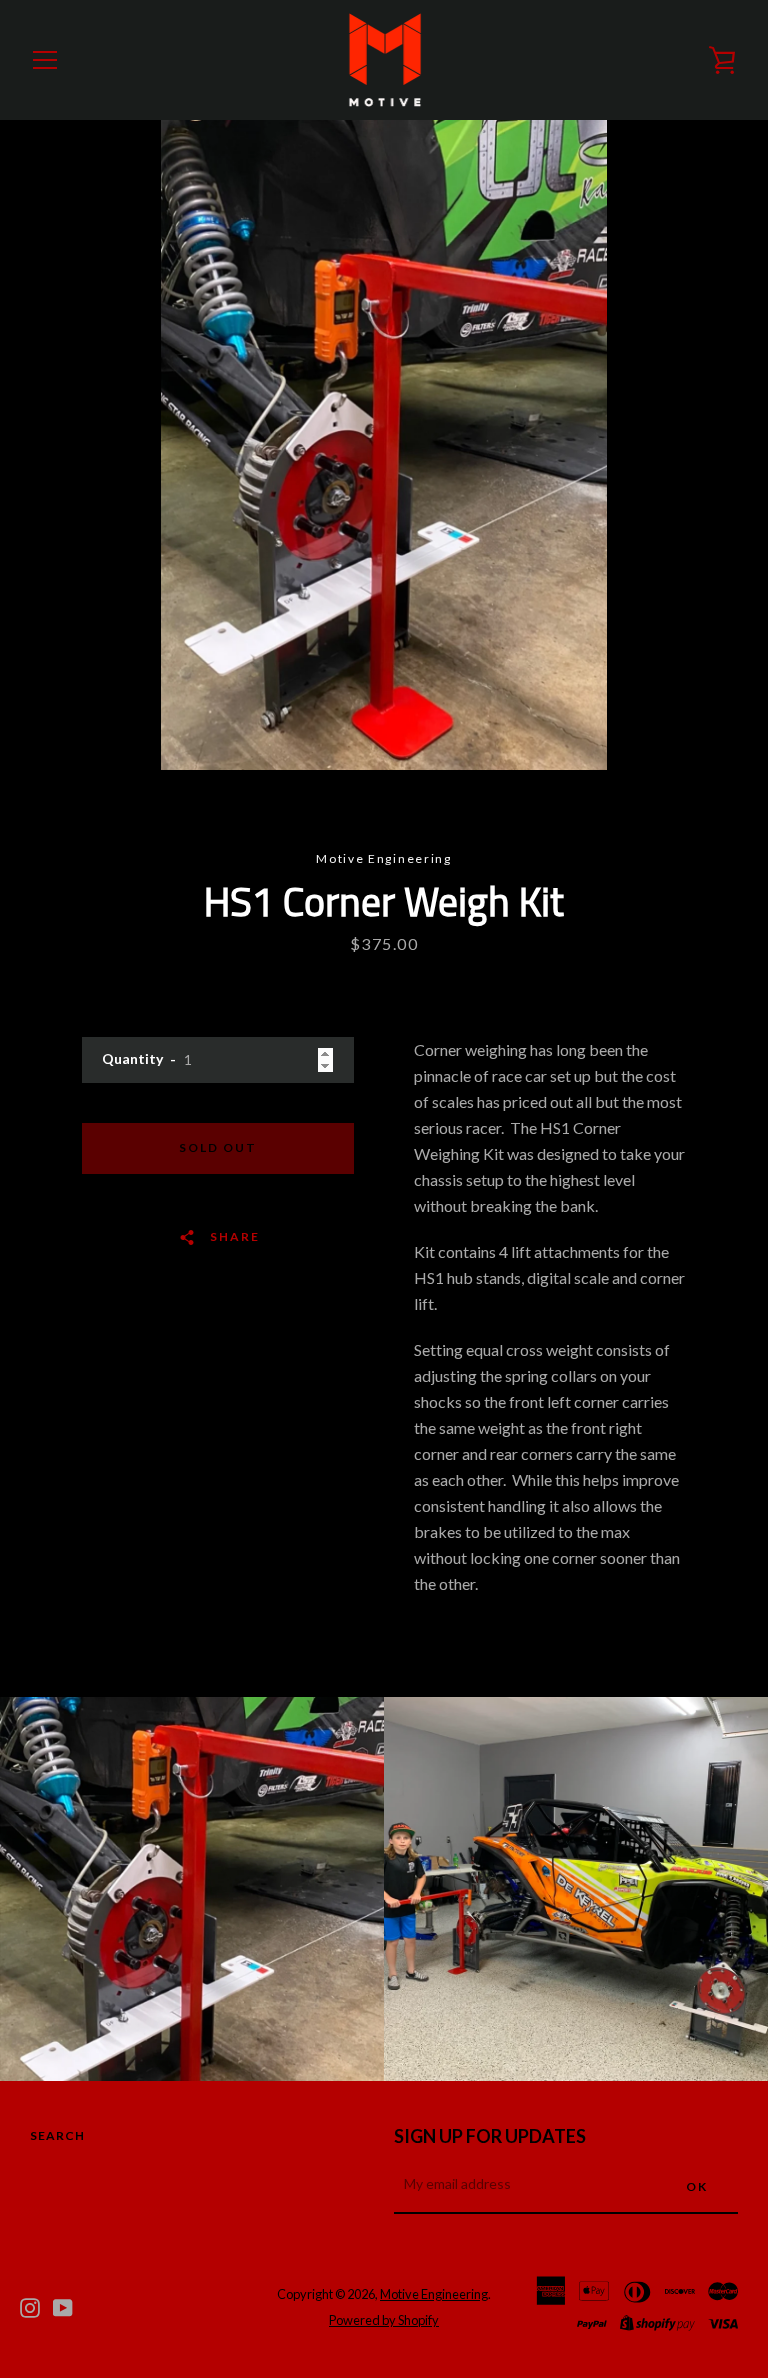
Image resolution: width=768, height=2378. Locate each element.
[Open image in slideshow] (384, 445)
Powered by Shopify (384, 2320)
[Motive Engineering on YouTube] (63, 2305)
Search (57, 2135)
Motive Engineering (434, 2294)
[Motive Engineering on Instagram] (30, 2305)
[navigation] (45, 60)
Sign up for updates (490, 2136)
